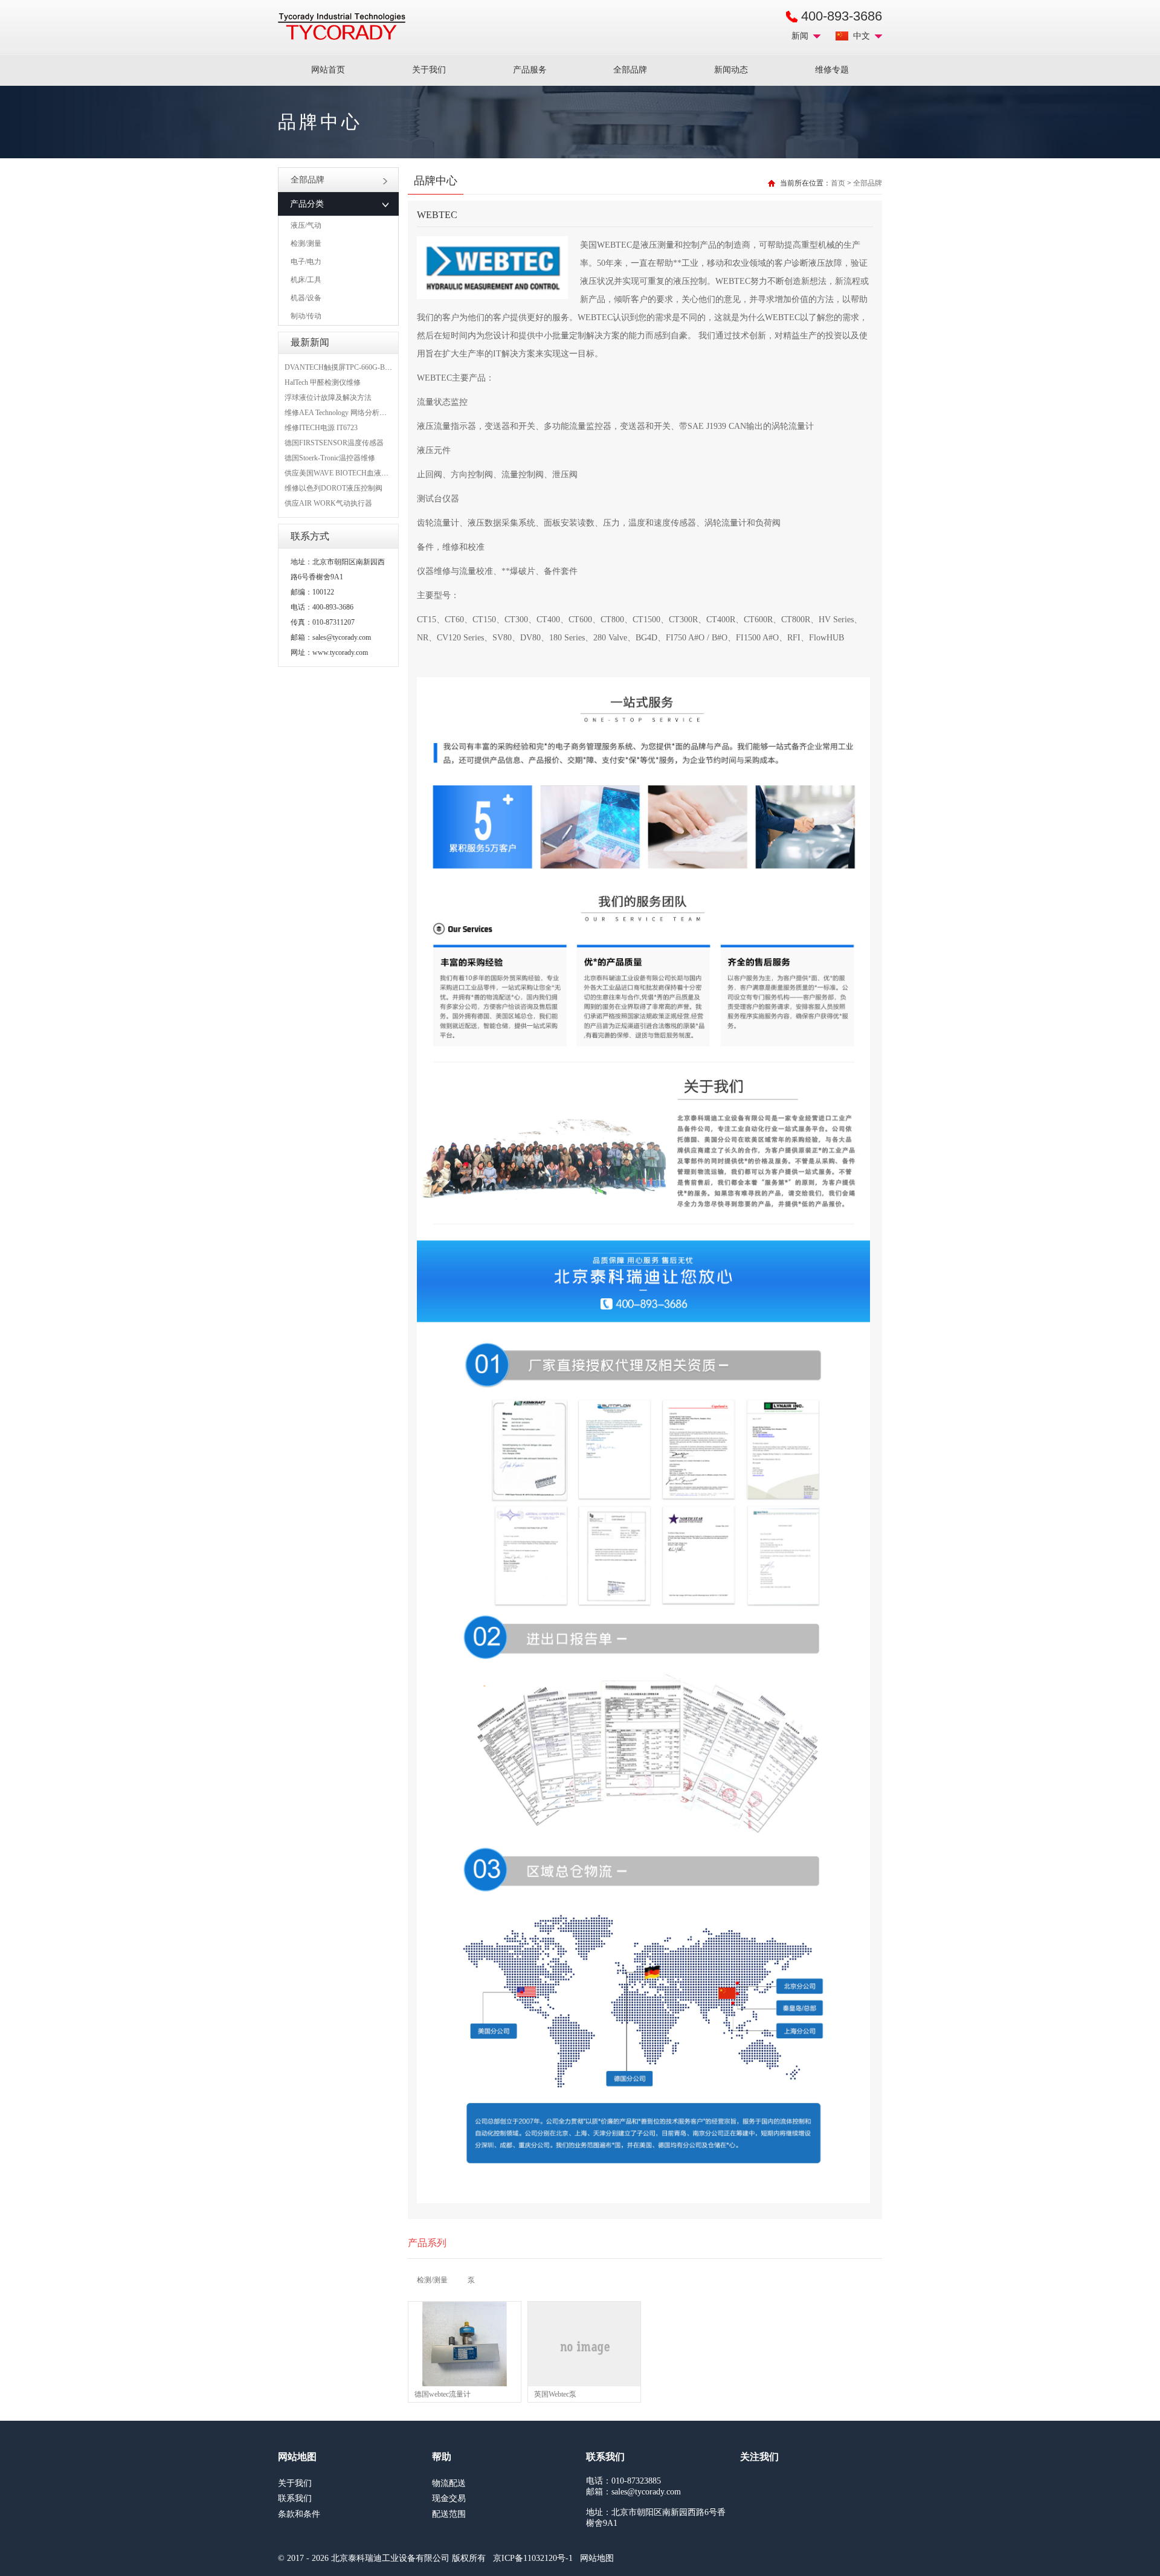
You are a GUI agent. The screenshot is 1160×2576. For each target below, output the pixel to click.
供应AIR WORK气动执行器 (328, 503)
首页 (838, 183)
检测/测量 (306, 243)
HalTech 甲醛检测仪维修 (323, 382)
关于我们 (429, 70)
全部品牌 (630, 70)
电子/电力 (306, 262)
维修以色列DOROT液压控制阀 (333, 488)
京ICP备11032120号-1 (533, 2558)
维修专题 (832, 70)
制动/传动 (306, 316)
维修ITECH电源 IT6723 (321, 428)
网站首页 (328, 70)
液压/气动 (306, 225)
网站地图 (597, 2558)
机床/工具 (306, 280)
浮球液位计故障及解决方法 (328, 398)
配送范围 (449, 2514)
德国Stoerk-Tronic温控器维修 (330, 458)
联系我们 (295, 2498)
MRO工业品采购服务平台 (342, 27)
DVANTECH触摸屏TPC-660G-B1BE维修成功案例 (363, 367)
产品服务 (530, 70)
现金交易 (449, 2498)
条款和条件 (299, 2514)
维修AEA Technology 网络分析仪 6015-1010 (352, 413)
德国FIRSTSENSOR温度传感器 (334, 443)
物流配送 (449, 2483)
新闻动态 (731, 70)
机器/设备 (306, 298)
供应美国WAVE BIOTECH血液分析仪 (344, 473)
